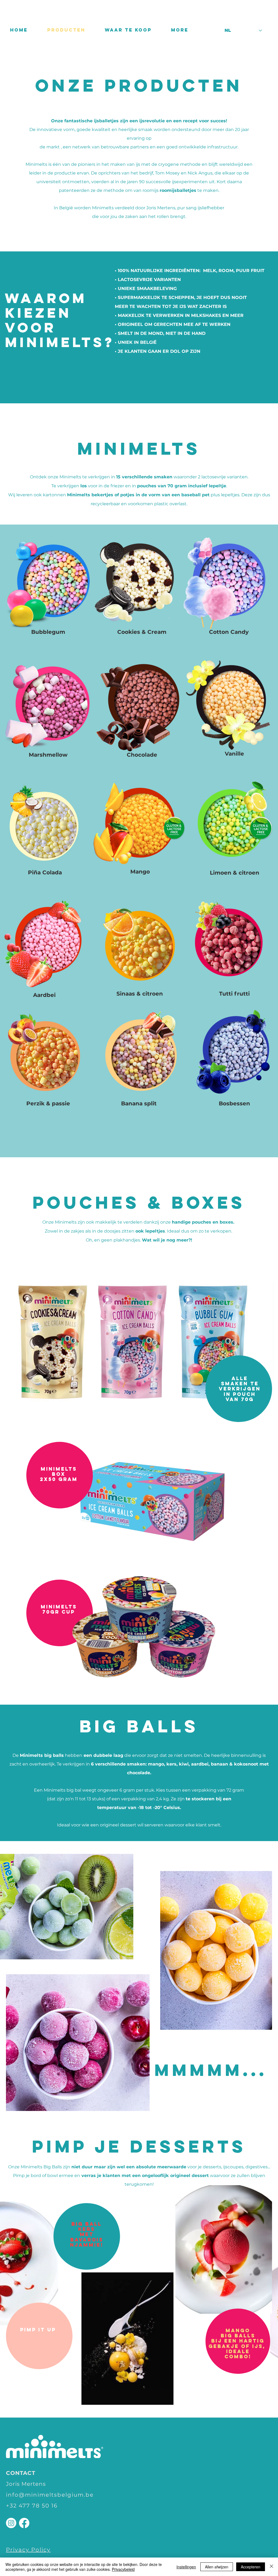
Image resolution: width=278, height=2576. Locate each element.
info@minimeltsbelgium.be (50, 2495)
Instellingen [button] (186, 2567)
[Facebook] (24, 2523)
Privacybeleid (123, 2569)
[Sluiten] (271, 2567)
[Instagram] (11, 2523)
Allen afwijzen (217, 2567)
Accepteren (251, 2567)
